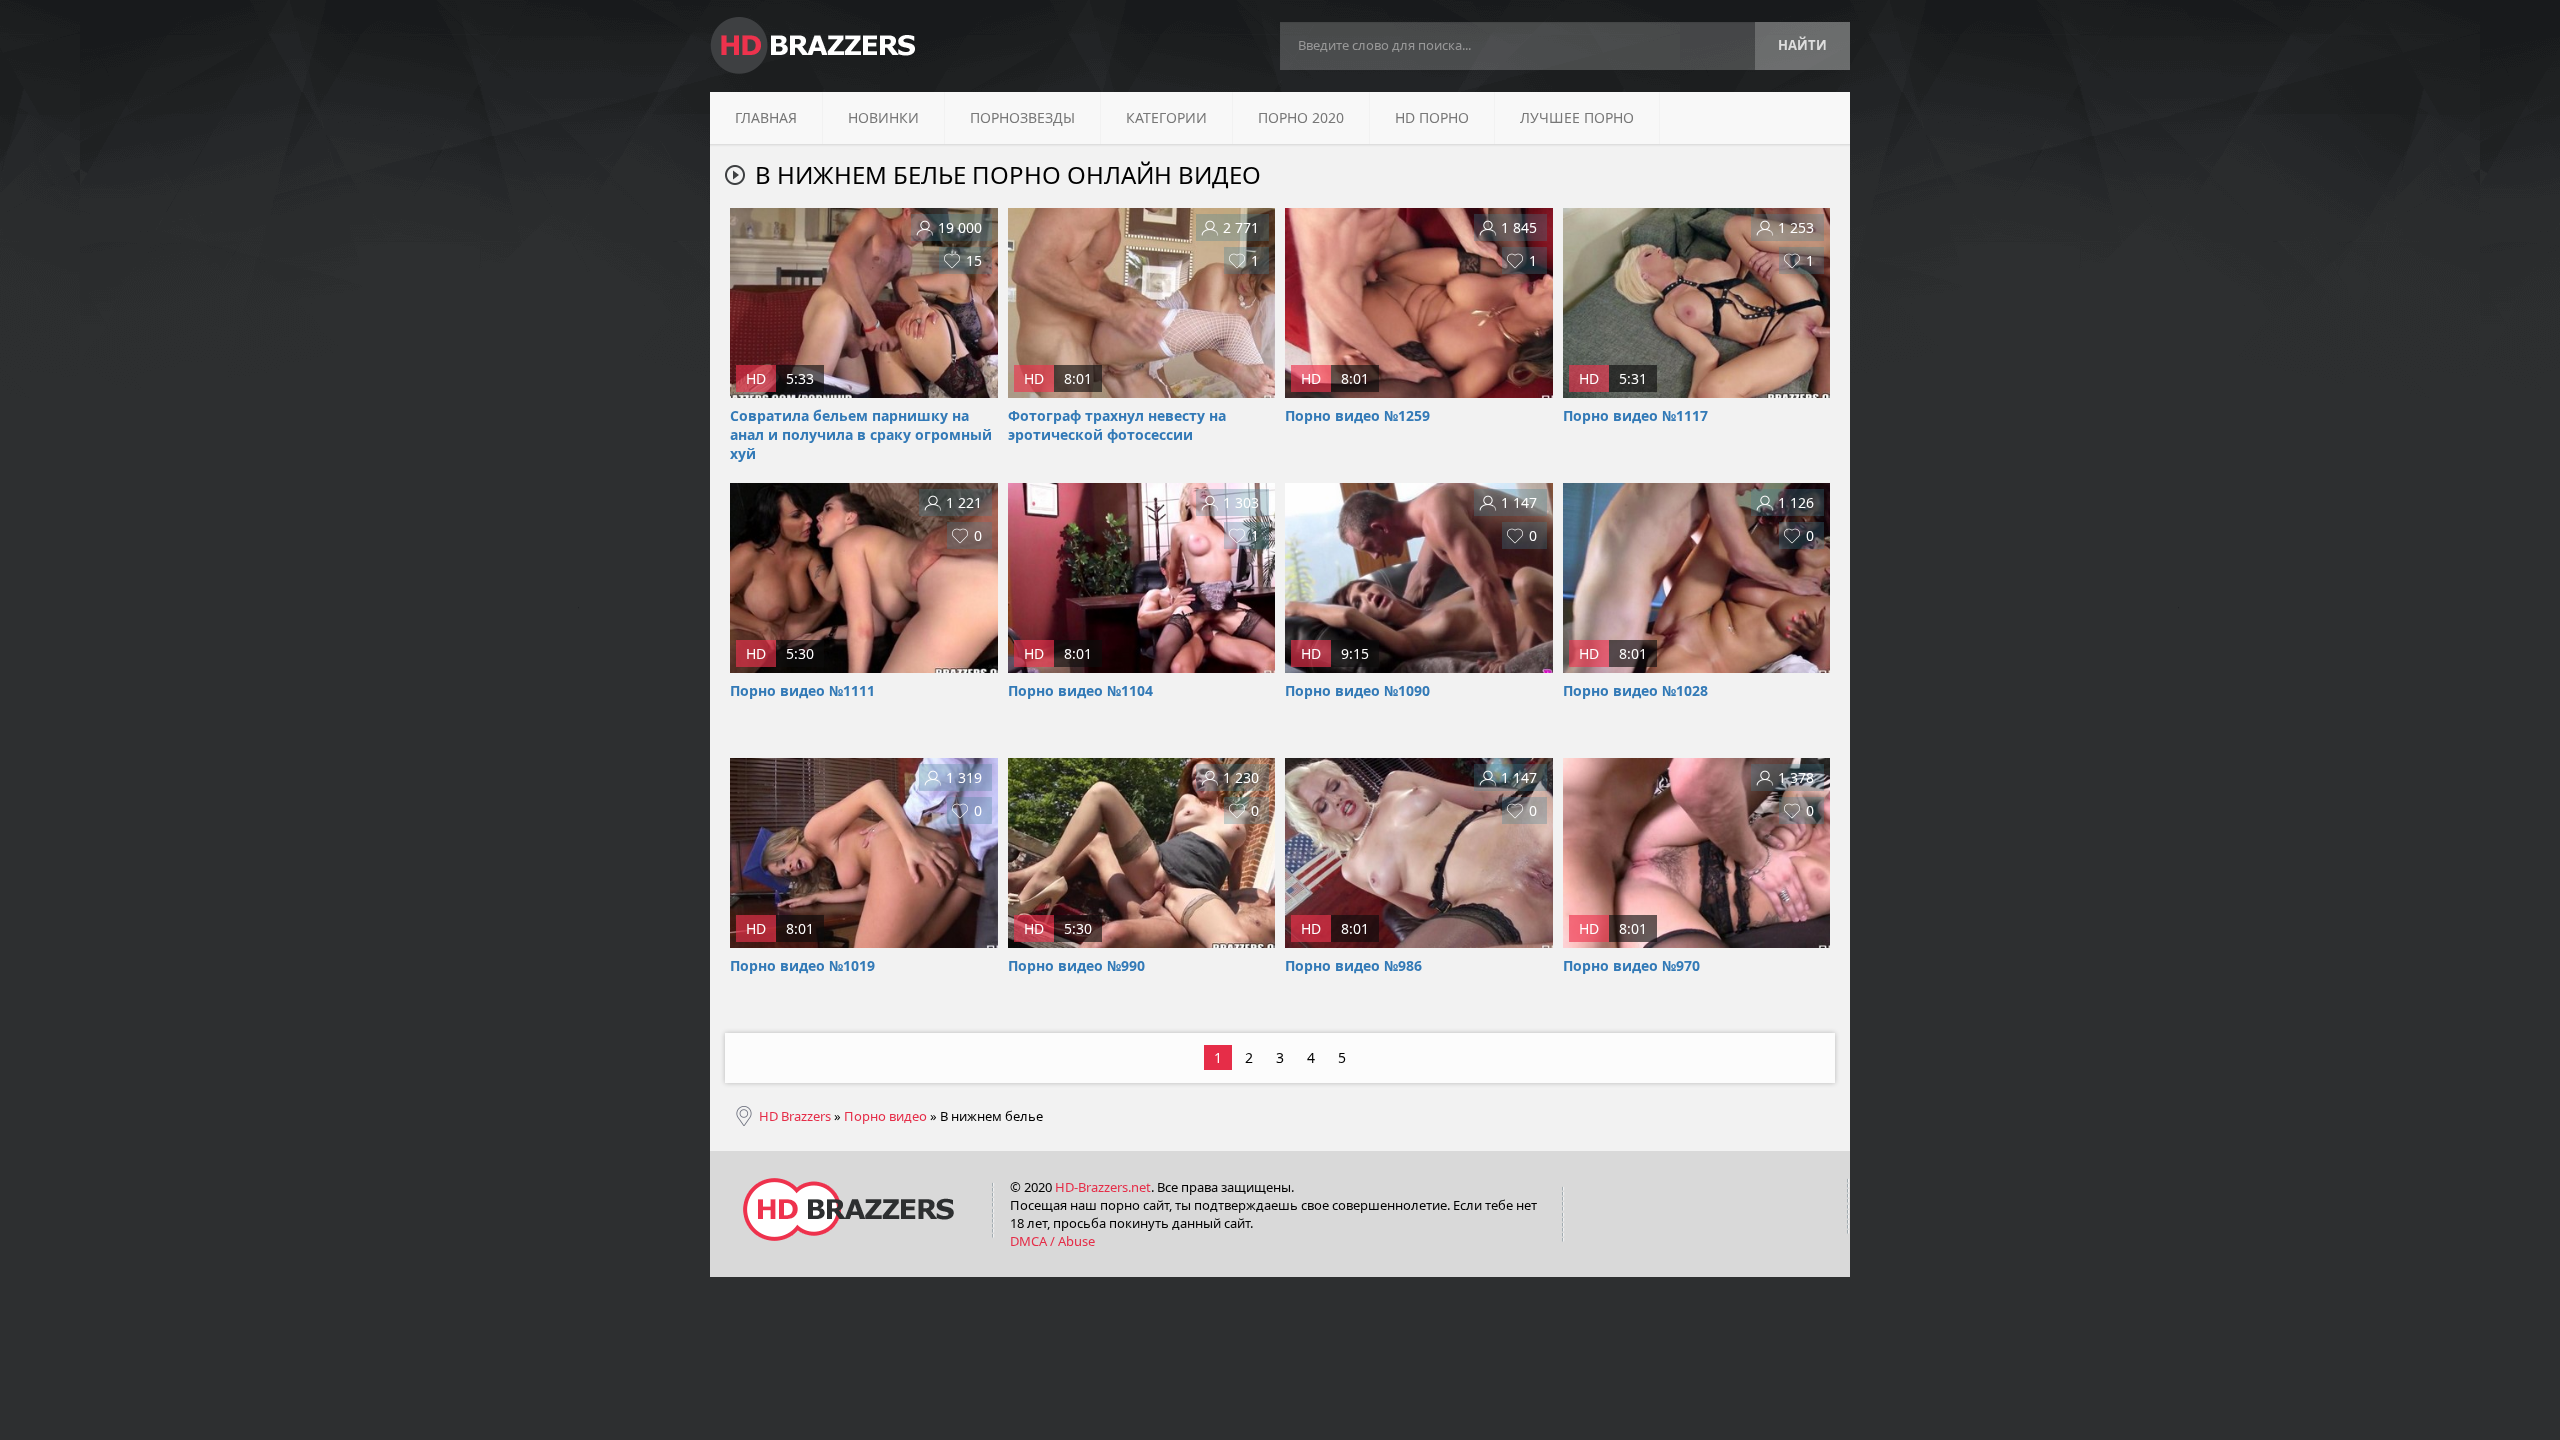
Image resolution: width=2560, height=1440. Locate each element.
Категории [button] (1166, 117)
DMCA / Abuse (1052, 1241)
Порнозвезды (1022, 117)
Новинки (883, 117)
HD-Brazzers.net (1103, 1187)
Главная (766, 117)
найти (1802, 45)
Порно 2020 (1301, 117)
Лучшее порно (1577, 117)
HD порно (1432, 117)
